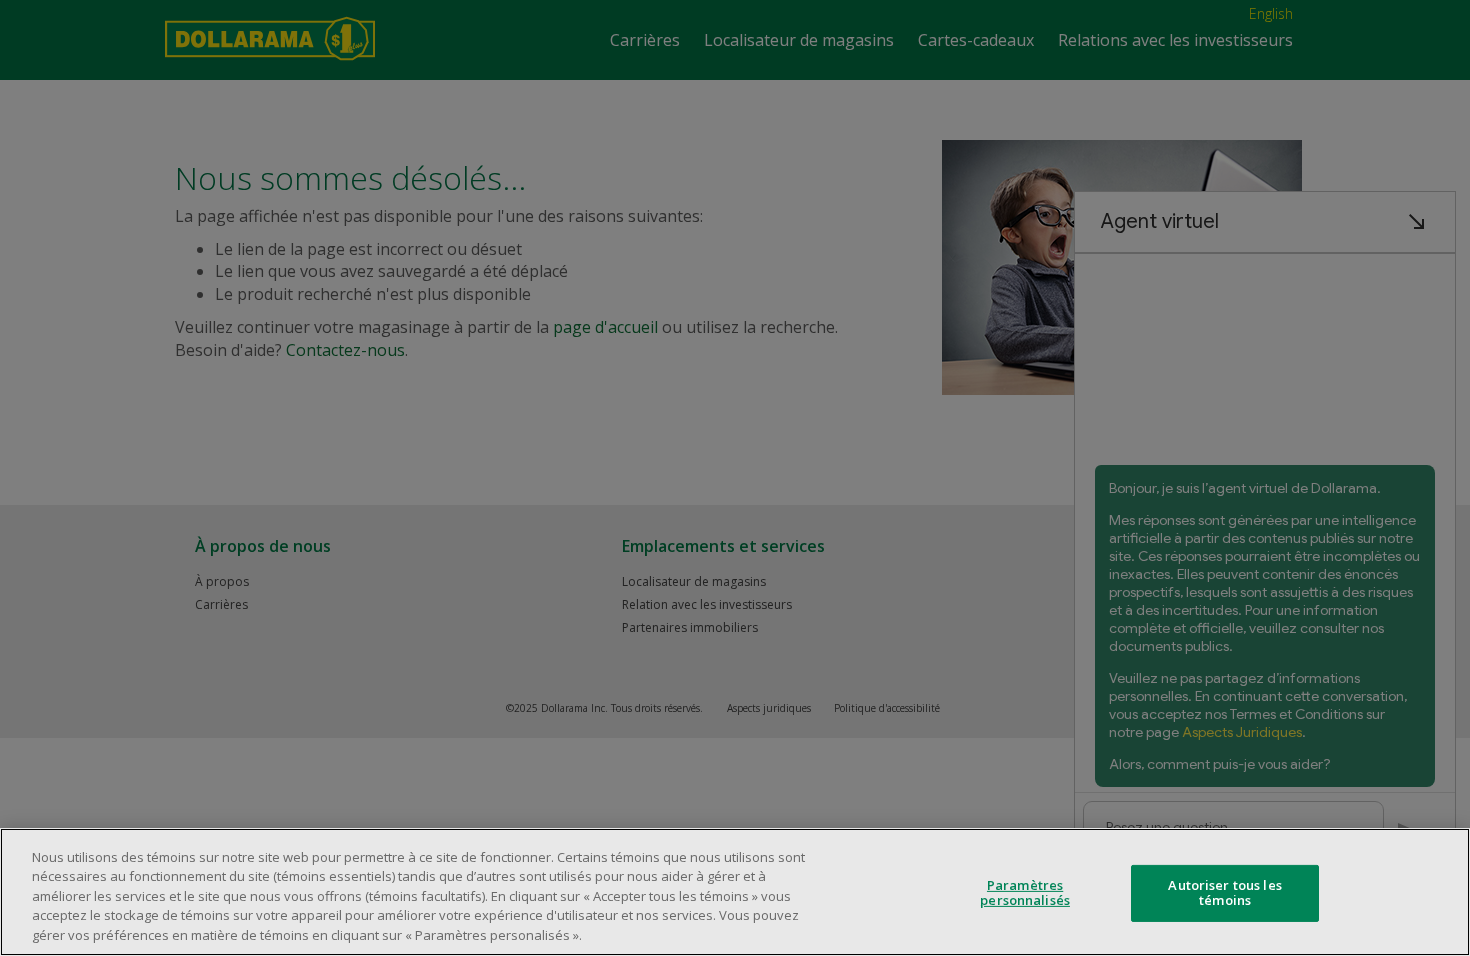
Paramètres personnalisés (1025, 893)
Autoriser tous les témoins (1224, 893)
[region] (735, 892)
